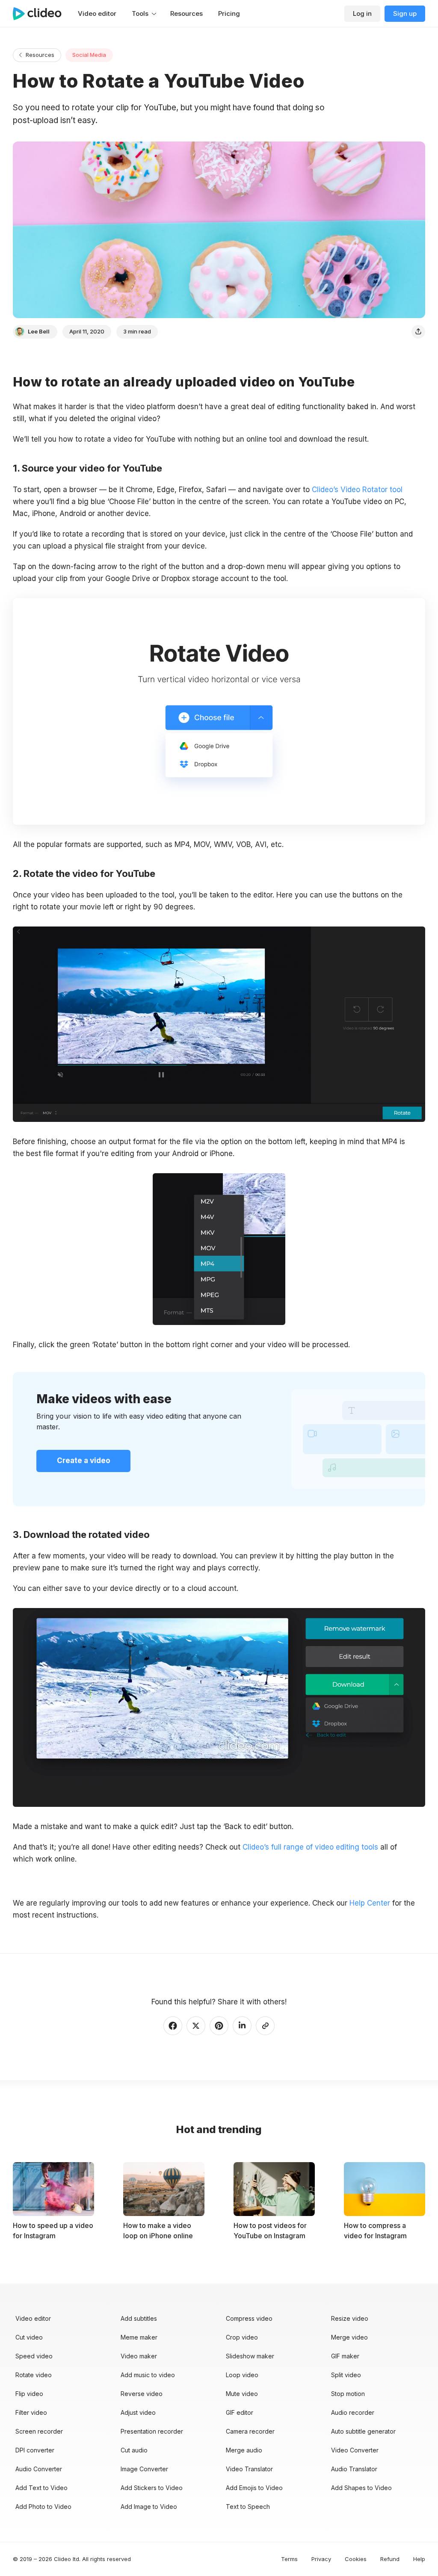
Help (419, 2559)
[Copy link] (265, 2026)
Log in (362, 13)
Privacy (321, 2559)
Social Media (89, 55)
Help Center (370, 1903)
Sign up (405, 13)
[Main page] (41, 14)
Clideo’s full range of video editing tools (310, 1847)
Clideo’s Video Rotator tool (357, 490)
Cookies (356, 2559)
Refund (390, 2559)
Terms (289, 2559)
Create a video (84, 1461)
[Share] (418, 332)
